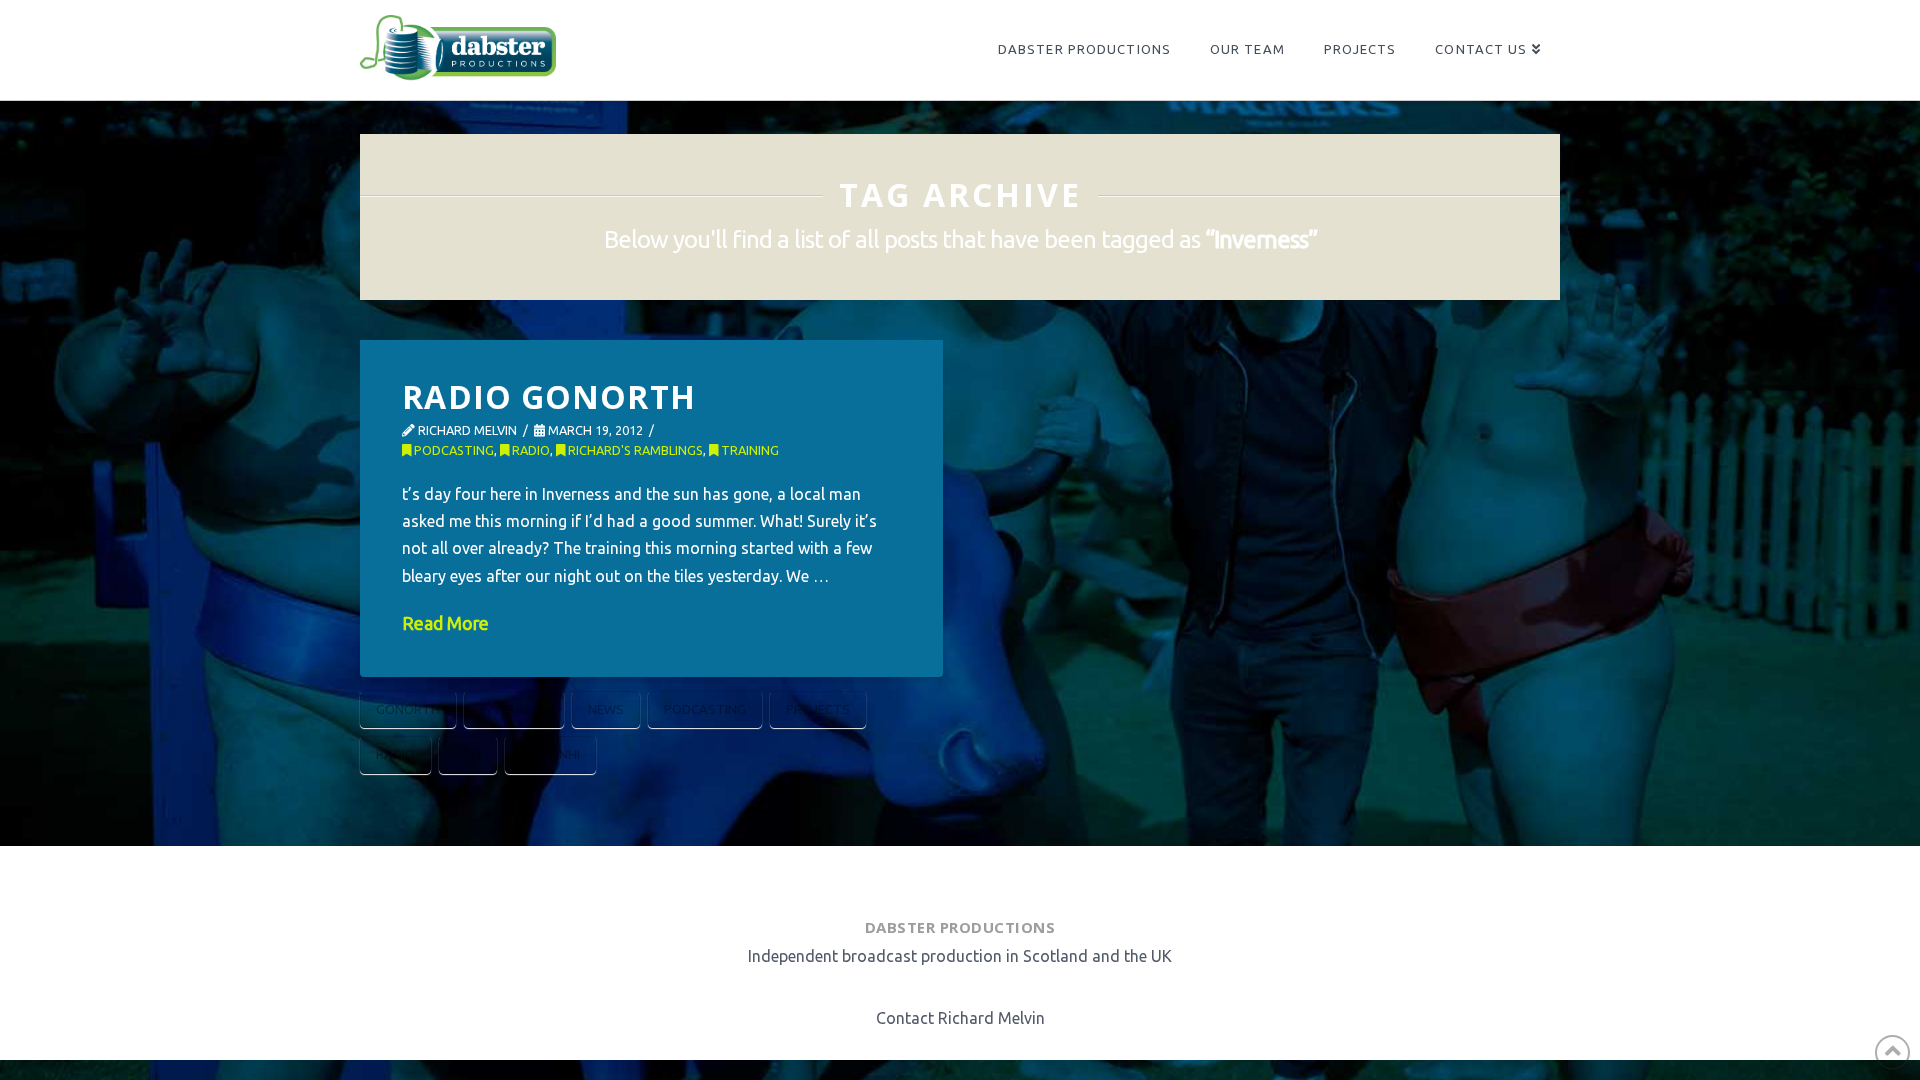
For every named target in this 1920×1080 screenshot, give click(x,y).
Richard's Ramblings (634, 450)
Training (748, 450)
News (606, 709)
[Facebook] (884, 876)
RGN (468, 754)
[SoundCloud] (1032, 876)
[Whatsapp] (980, 876)
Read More (445, 623)
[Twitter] (932, 876)
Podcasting (452, 450)
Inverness (514, 709)
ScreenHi (550, 754)
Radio (529, 450)
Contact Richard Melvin (960, 1018)
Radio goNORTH (549, 396)
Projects (818, 709)
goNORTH (408, 709)
